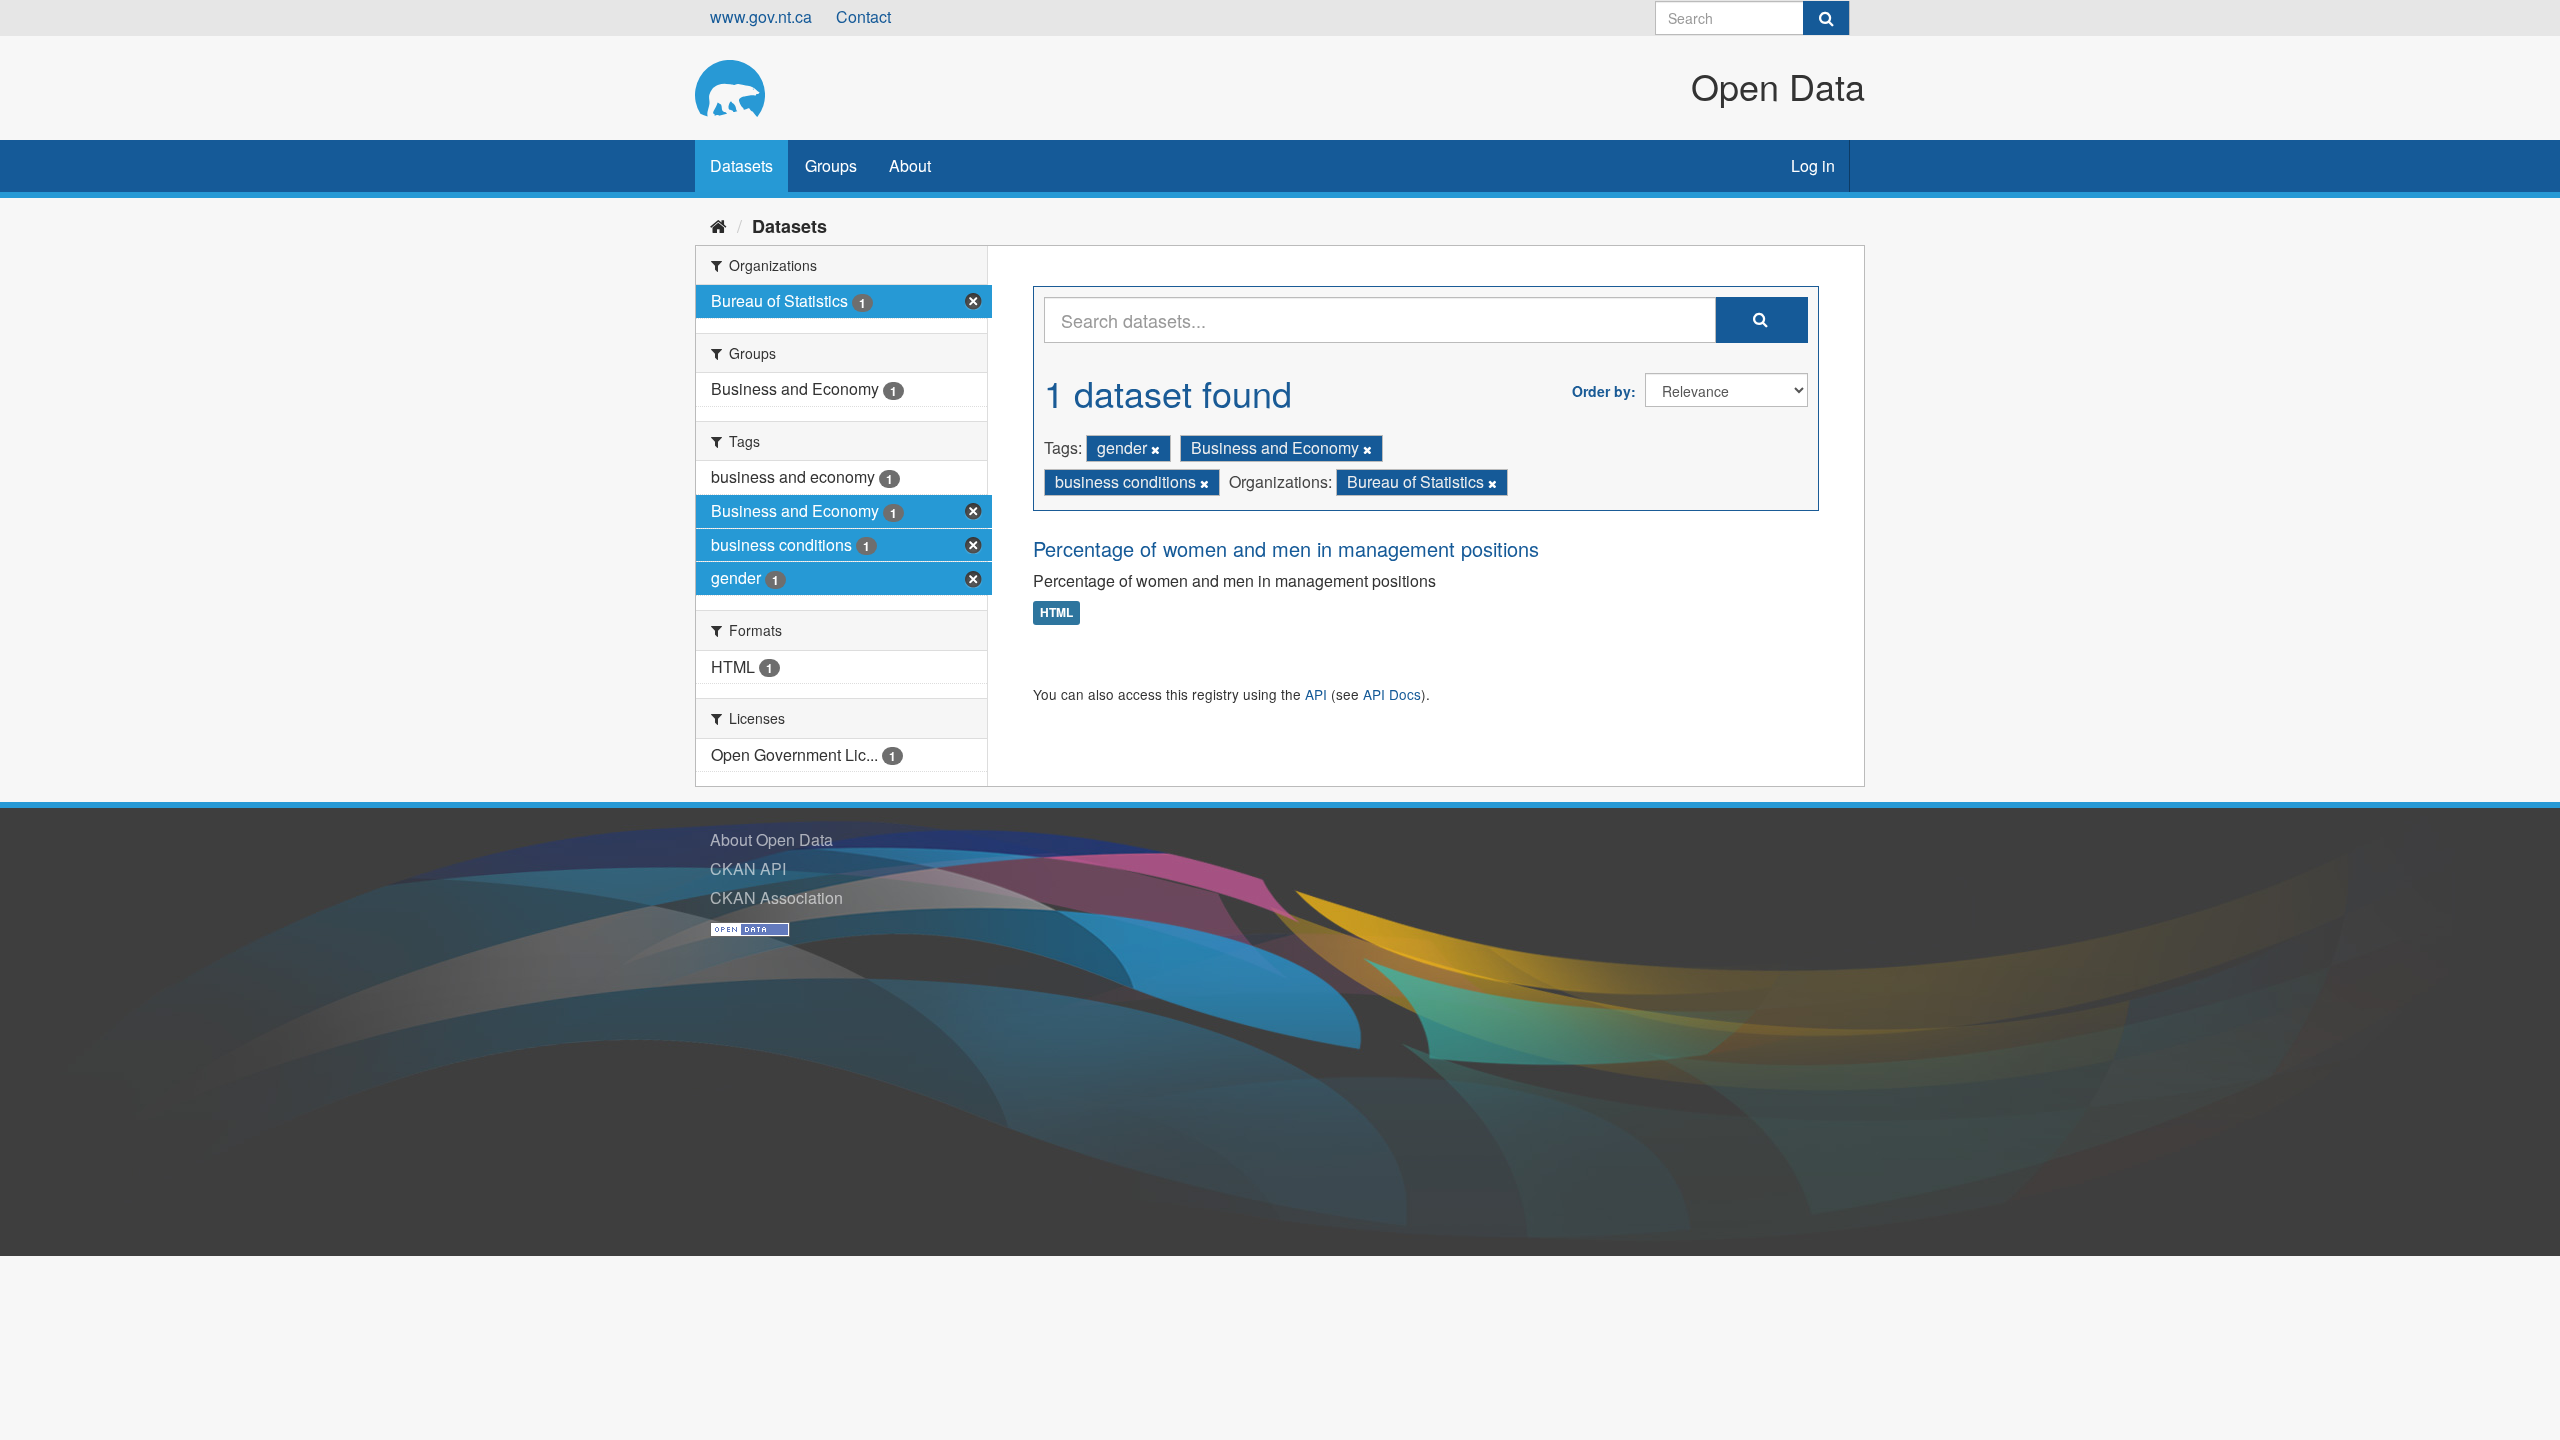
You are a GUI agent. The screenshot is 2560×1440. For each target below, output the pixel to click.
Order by (1601, 391)
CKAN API (748, 868)
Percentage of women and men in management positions (1286, 548)
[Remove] (1155, 449)
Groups (831, 165)
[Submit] (1826, 18)
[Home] (718, 225)
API (1316, 694)
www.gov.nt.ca (761, 16)
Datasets (741, 165)
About (910, 165)
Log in (1813, 165)
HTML (1056, 613)
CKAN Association (776, 897)
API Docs (1392, 694)
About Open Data (771, 839)
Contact (863, 16)
